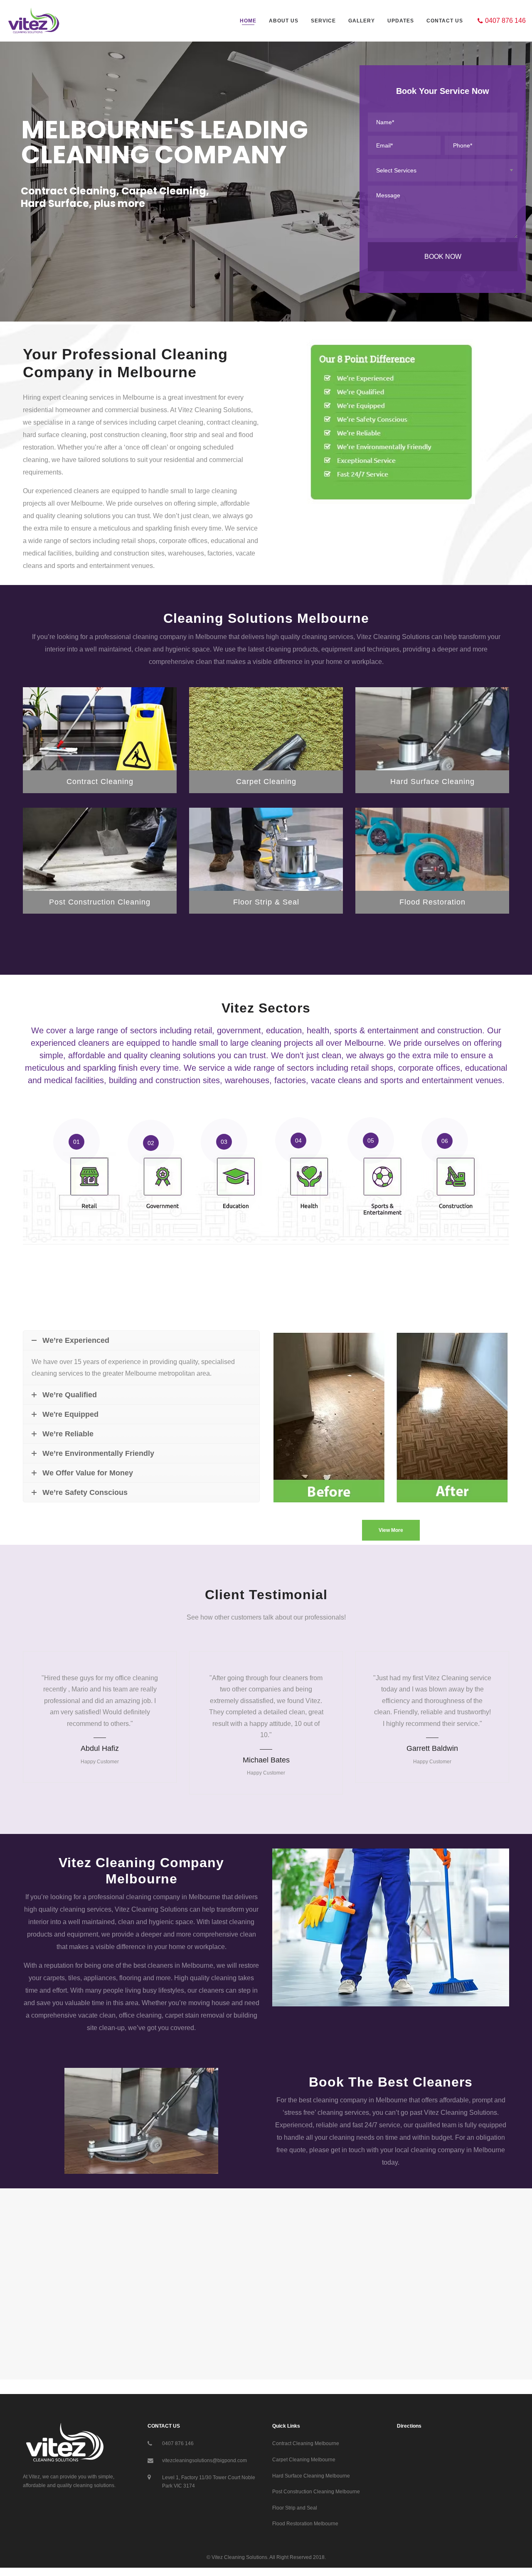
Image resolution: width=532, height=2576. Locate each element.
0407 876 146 (178, 2443)
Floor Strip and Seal (295, 2508)
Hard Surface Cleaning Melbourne (311, 2476)
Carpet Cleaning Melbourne (304, 2460)
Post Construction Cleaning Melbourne (316, 2492)
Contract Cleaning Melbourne (306, 2443)
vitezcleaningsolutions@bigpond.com (204, 2460)
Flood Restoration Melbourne (305, 2524)
